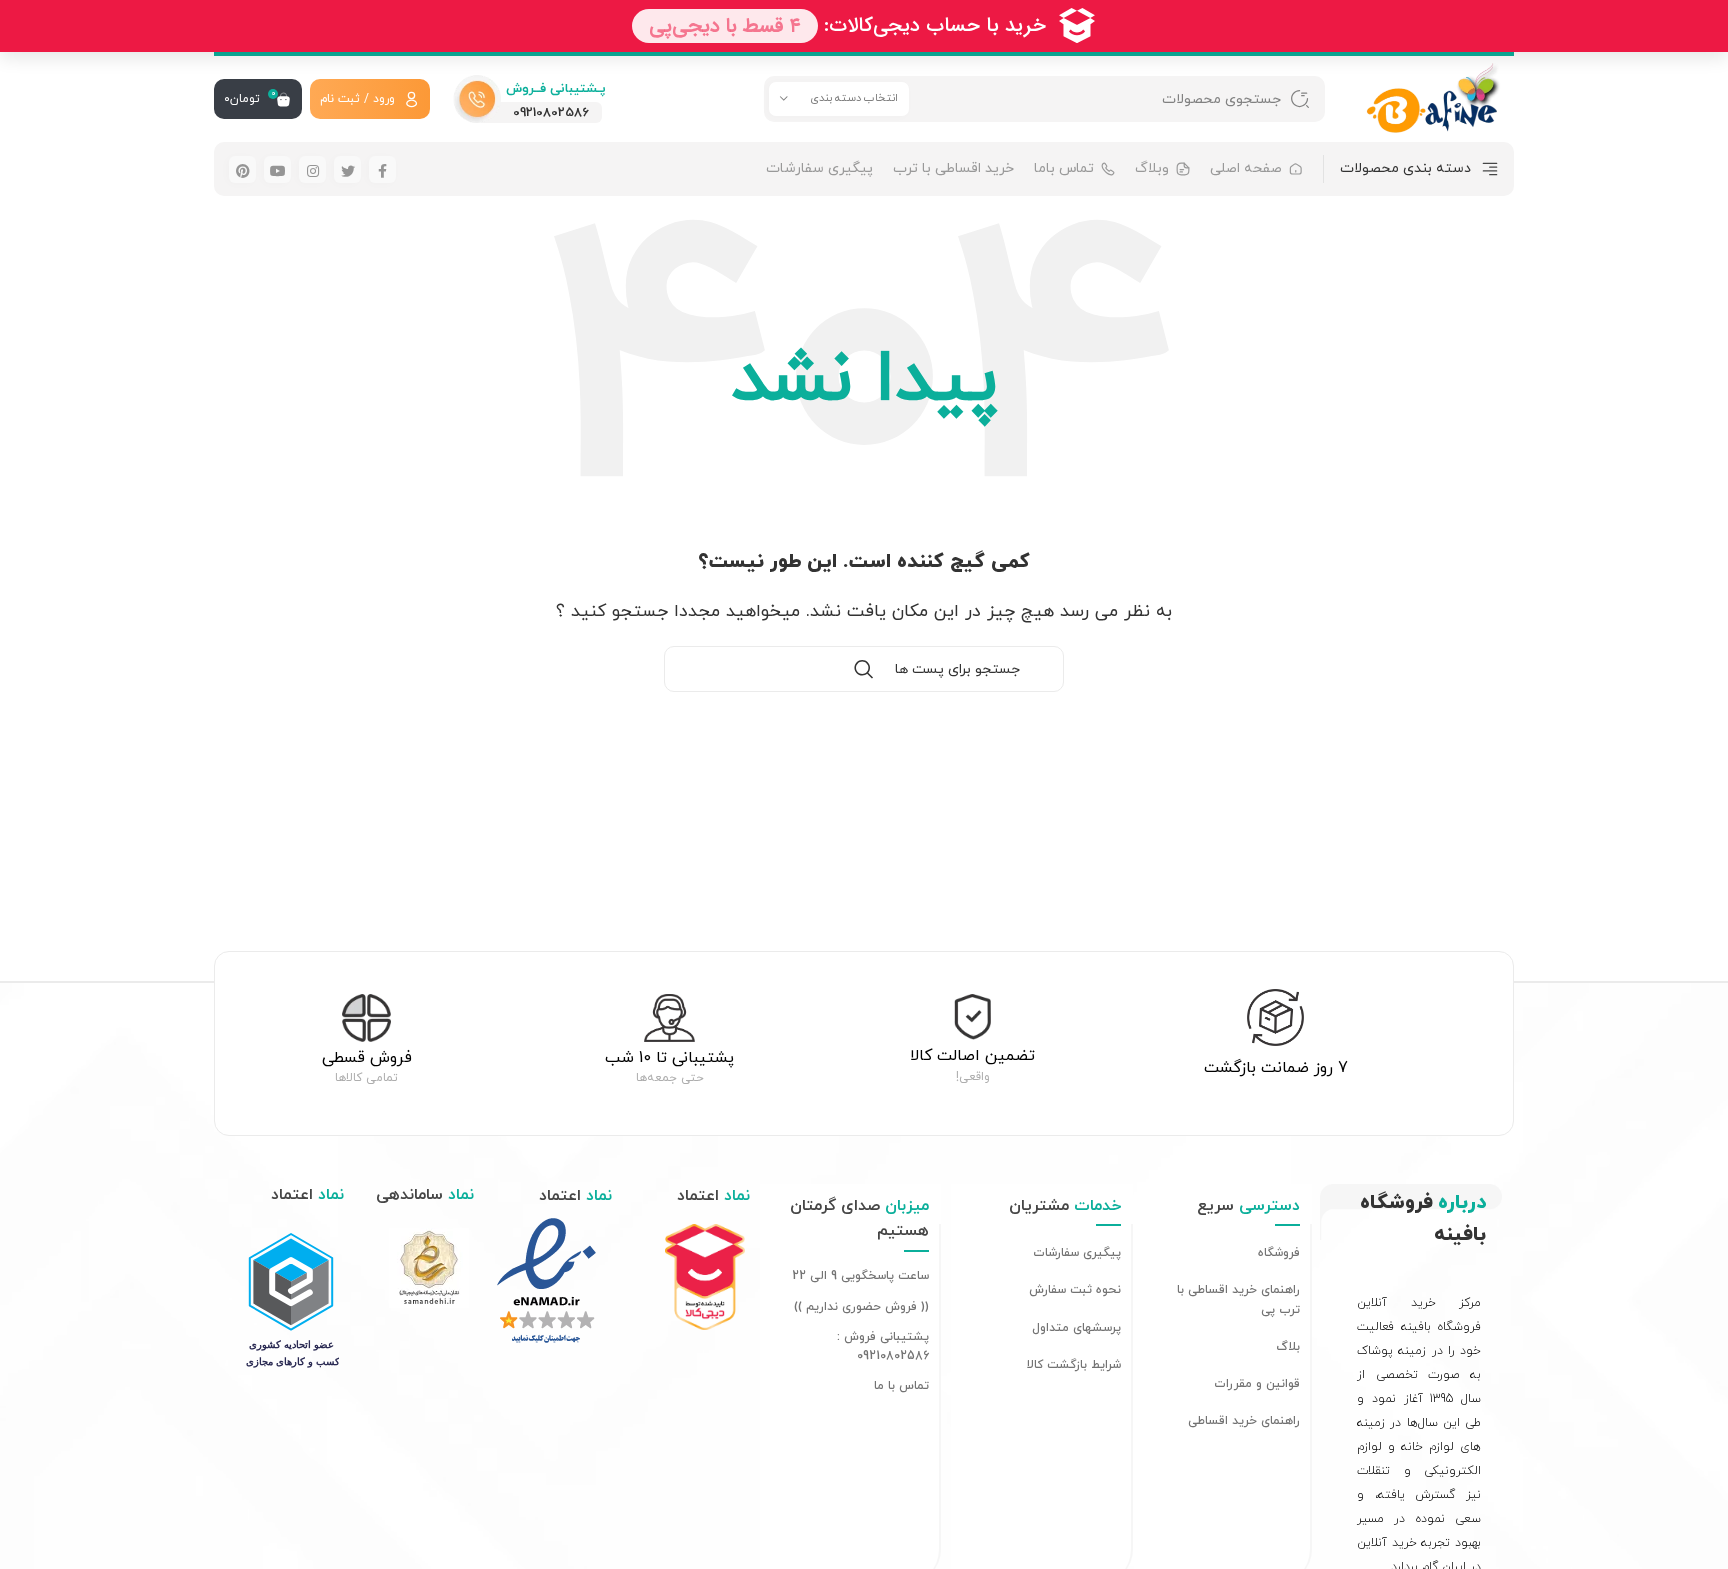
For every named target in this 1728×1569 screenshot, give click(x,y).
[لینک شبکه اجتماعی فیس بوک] (382, 169)
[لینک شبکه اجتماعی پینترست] (242, 169)
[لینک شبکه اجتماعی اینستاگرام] (312, 169)
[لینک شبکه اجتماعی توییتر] (347, 169)
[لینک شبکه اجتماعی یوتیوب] (277, 169)
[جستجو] (1300, 99)
